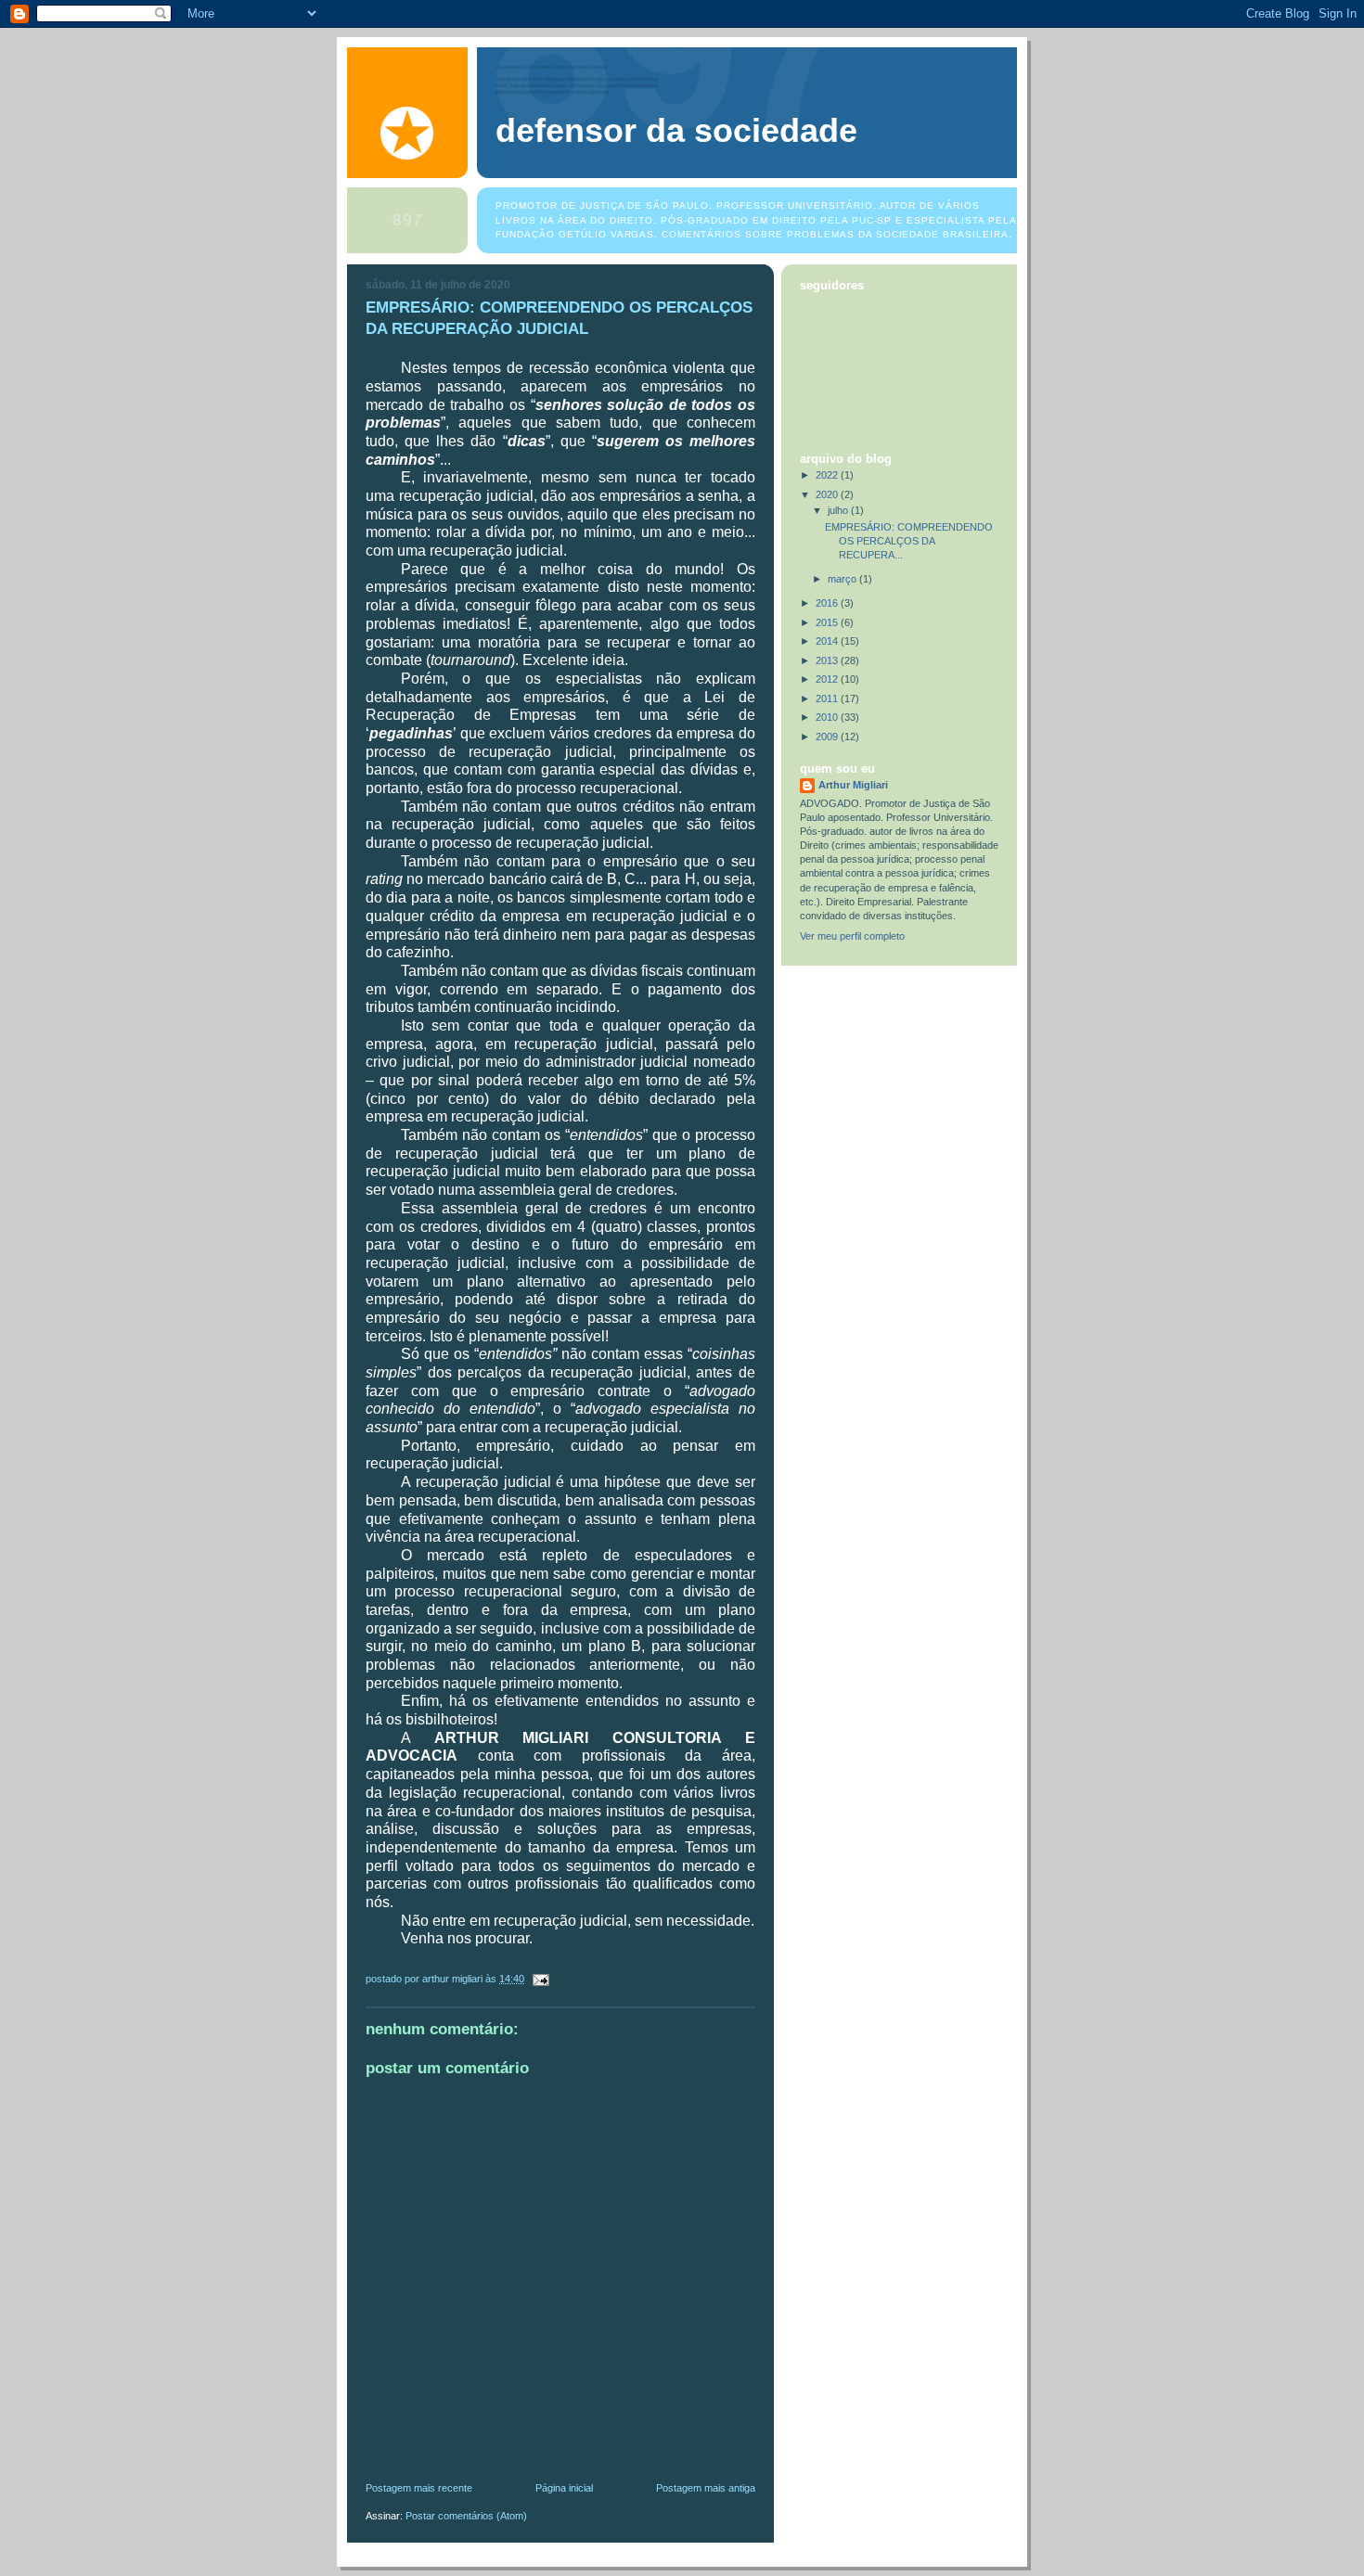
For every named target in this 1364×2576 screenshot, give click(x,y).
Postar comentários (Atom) (466, 2516)
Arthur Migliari (853, 785)
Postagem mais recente (419, 2488)
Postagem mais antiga (706, 2488)
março (843, 579)
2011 (828, 698)
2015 (828, 622)
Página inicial (564, 2488)
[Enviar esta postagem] (540, 1979)
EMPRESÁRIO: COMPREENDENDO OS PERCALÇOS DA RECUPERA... (909, 541)
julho (839, 510)
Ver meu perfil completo (852, 936)
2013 (828, 660)
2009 (828, 737)
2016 (828, 603)
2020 (828, 494)
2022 (828, 475)
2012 (828, 679)
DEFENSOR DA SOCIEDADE (676, 131)
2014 (828, 641)
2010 (828, 717)
